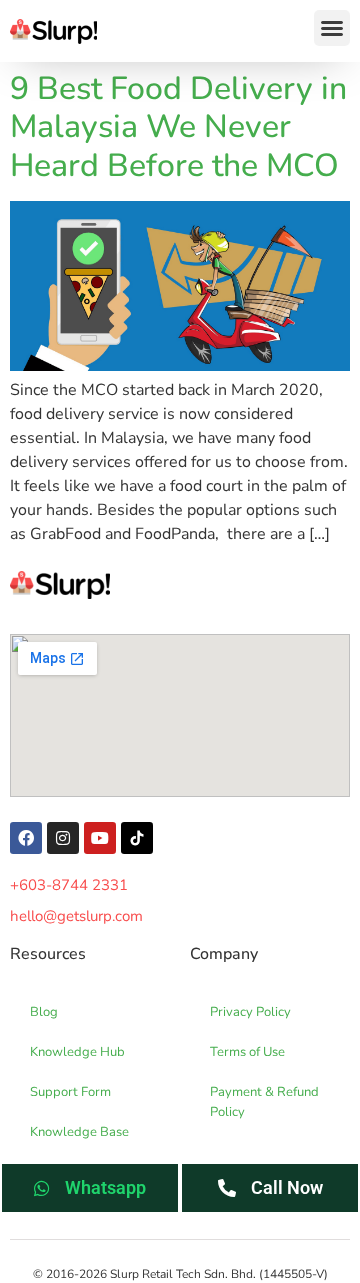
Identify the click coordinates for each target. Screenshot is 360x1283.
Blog (44, 1012)
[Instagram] (63, 838)
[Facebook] (26, 838)
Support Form (70, 1092)
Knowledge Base (79, 1132)
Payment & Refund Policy (264, 1102)
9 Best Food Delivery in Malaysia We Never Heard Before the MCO (178, 127)
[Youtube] (100, 838)
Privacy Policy (250, 1012)
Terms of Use (247, 1052)
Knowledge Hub (77, 1052)
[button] (332, 28)
